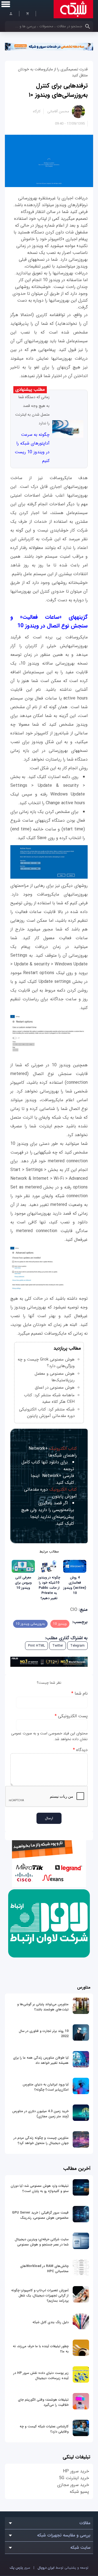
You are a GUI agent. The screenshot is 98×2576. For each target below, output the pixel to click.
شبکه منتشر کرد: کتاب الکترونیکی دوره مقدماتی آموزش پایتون (47, 1413)
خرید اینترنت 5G (74, 2478)
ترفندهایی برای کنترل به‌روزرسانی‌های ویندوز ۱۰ (58, 90)
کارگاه (37, 111)
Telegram (77, 1646)
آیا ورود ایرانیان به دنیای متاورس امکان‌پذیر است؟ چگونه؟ (46, 2087)
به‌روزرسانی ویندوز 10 (30, 1624)
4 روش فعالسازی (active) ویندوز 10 (75, 1585)
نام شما (79, 1693)
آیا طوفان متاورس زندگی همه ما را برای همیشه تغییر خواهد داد (41, 2060)
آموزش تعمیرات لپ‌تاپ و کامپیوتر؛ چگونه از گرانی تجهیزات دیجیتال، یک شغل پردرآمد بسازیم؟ (40, 2296)
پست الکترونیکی (71, 1716)
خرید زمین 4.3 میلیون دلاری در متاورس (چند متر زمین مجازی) (40, 2114)
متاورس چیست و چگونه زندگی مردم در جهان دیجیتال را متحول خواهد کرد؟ (41, 2140)
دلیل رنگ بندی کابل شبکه (50, 2322)
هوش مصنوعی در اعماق (55, 1388)
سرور (20, 2568)
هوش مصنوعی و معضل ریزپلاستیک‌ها (55, 1377)
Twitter (58, 1646)
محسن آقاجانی (58, 111)
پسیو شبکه (79, 2492)
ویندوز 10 (60, 1624)
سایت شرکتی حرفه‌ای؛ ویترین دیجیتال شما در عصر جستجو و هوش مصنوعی (42, 2242)
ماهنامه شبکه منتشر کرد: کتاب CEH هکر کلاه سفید (49, 1398)
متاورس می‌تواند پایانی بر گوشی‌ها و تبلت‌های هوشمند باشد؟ (43, 2007)
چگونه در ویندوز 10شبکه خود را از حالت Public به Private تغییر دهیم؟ (49, 1588)
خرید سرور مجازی (73, 2485)
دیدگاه (80, 1750)
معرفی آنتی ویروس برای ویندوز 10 (23, 1583)
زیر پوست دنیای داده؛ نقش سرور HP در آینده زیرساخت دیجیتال (41, 2376)
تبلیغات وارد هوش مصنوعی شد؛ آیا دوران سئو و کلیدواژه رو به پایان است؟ (40, 2188)
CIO (74, 1610)
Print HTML (36, 1646)
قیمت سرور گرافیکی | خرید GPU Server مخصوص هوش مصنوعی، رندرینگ (40, 2215)
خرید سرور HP (76, 2471)
